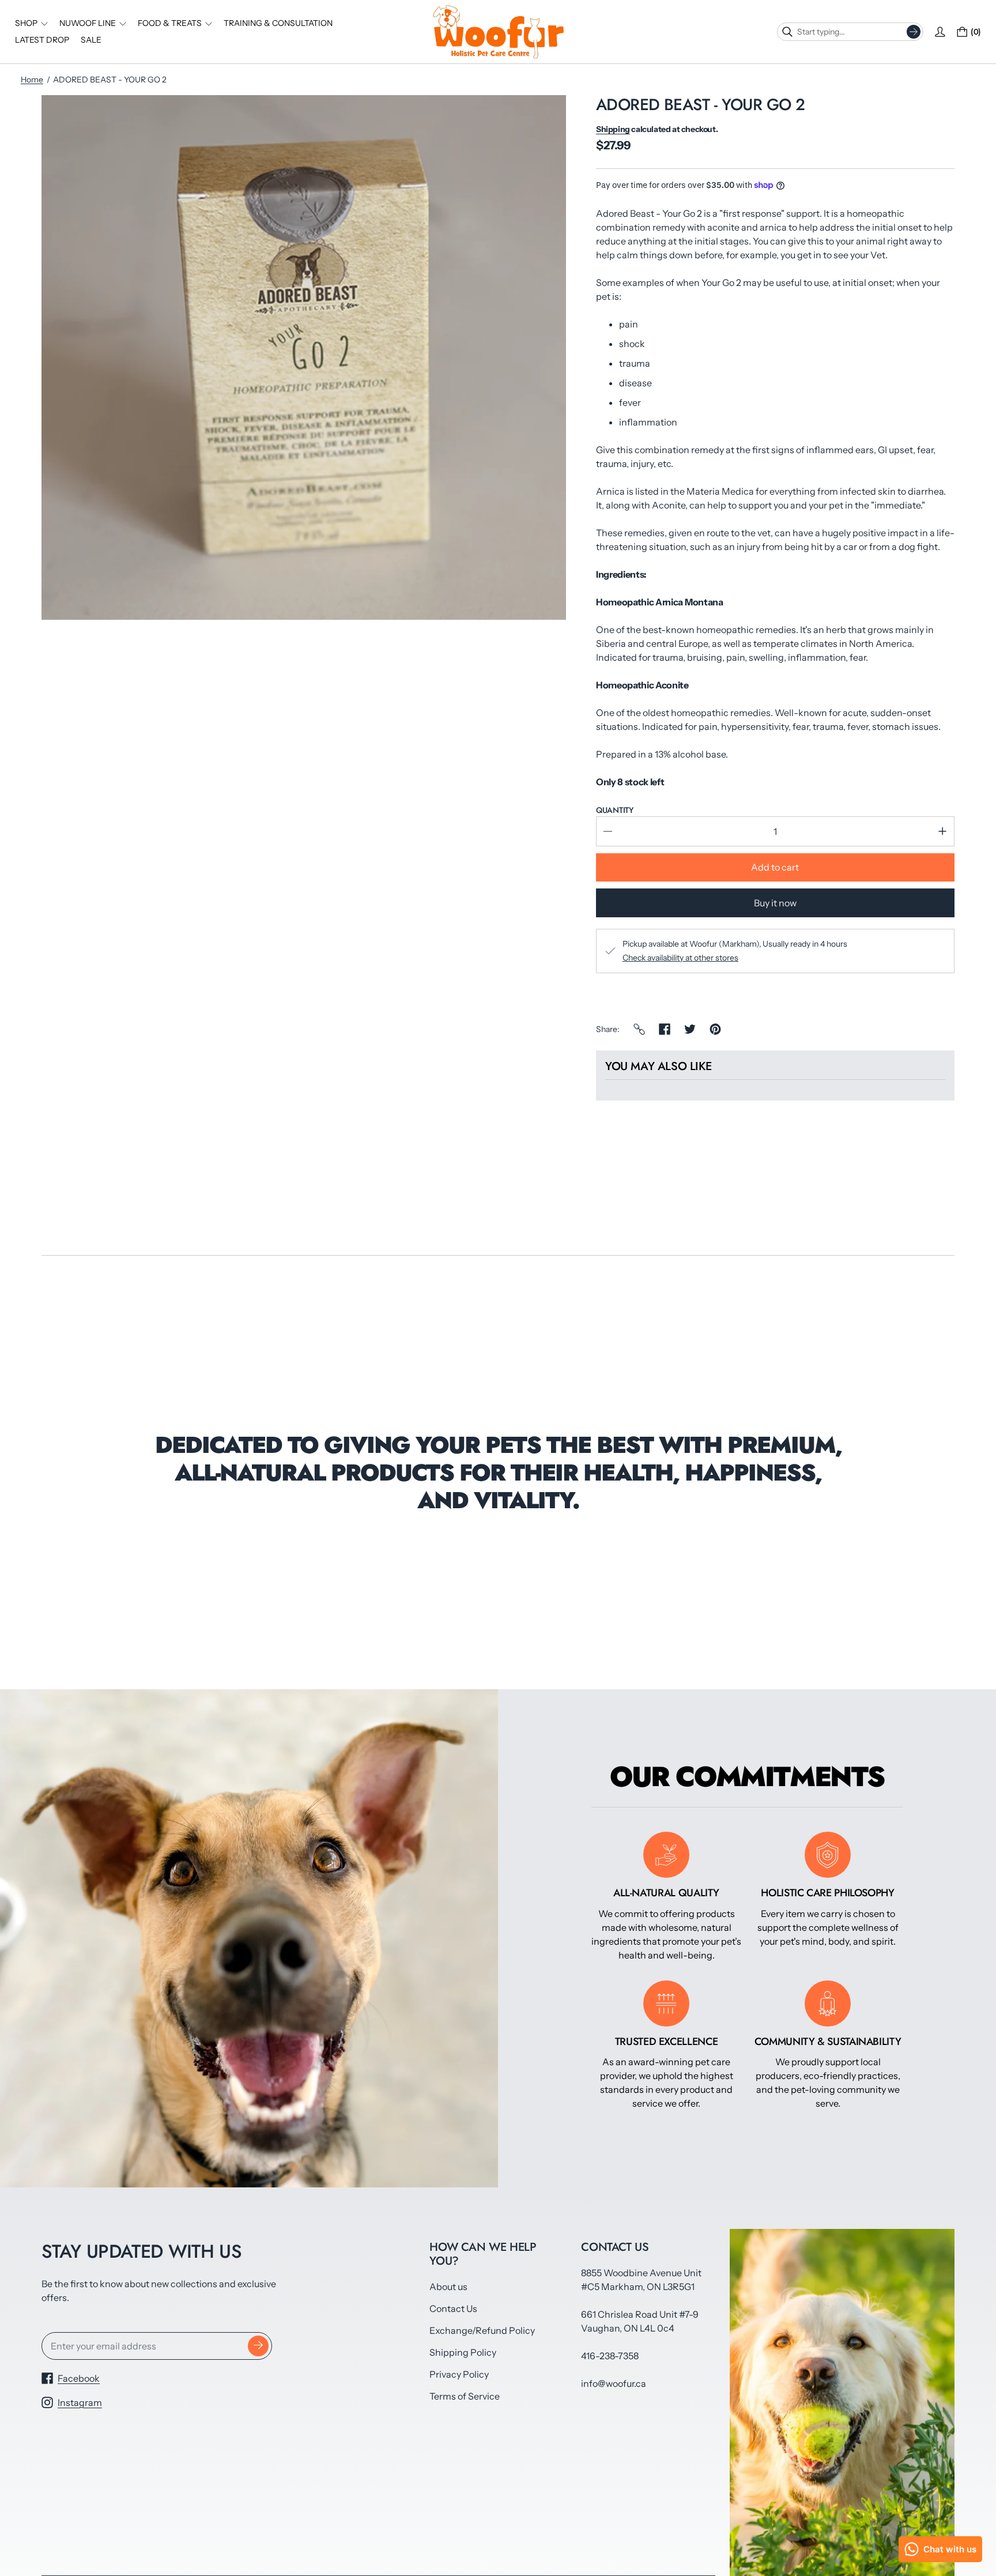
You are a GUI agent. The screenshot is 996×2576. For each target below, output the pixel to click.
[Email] (639, 1029)
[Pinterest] (715, 1029)
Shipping (613, 129)
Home (32, 80)
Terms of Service (465, 2396)
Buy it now (775, 903)
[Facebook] (665, 1029)
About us (448, 2287)
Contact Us (453, 2308)
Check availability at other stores (680, 958)
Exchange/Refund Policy (482, 2330)
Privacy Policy (459, 2374)
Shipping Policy (463, 2352)
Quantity (615, 810)
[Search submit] (914, 32)
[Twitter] (690, 1029)
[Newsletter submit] (258, 2346)
